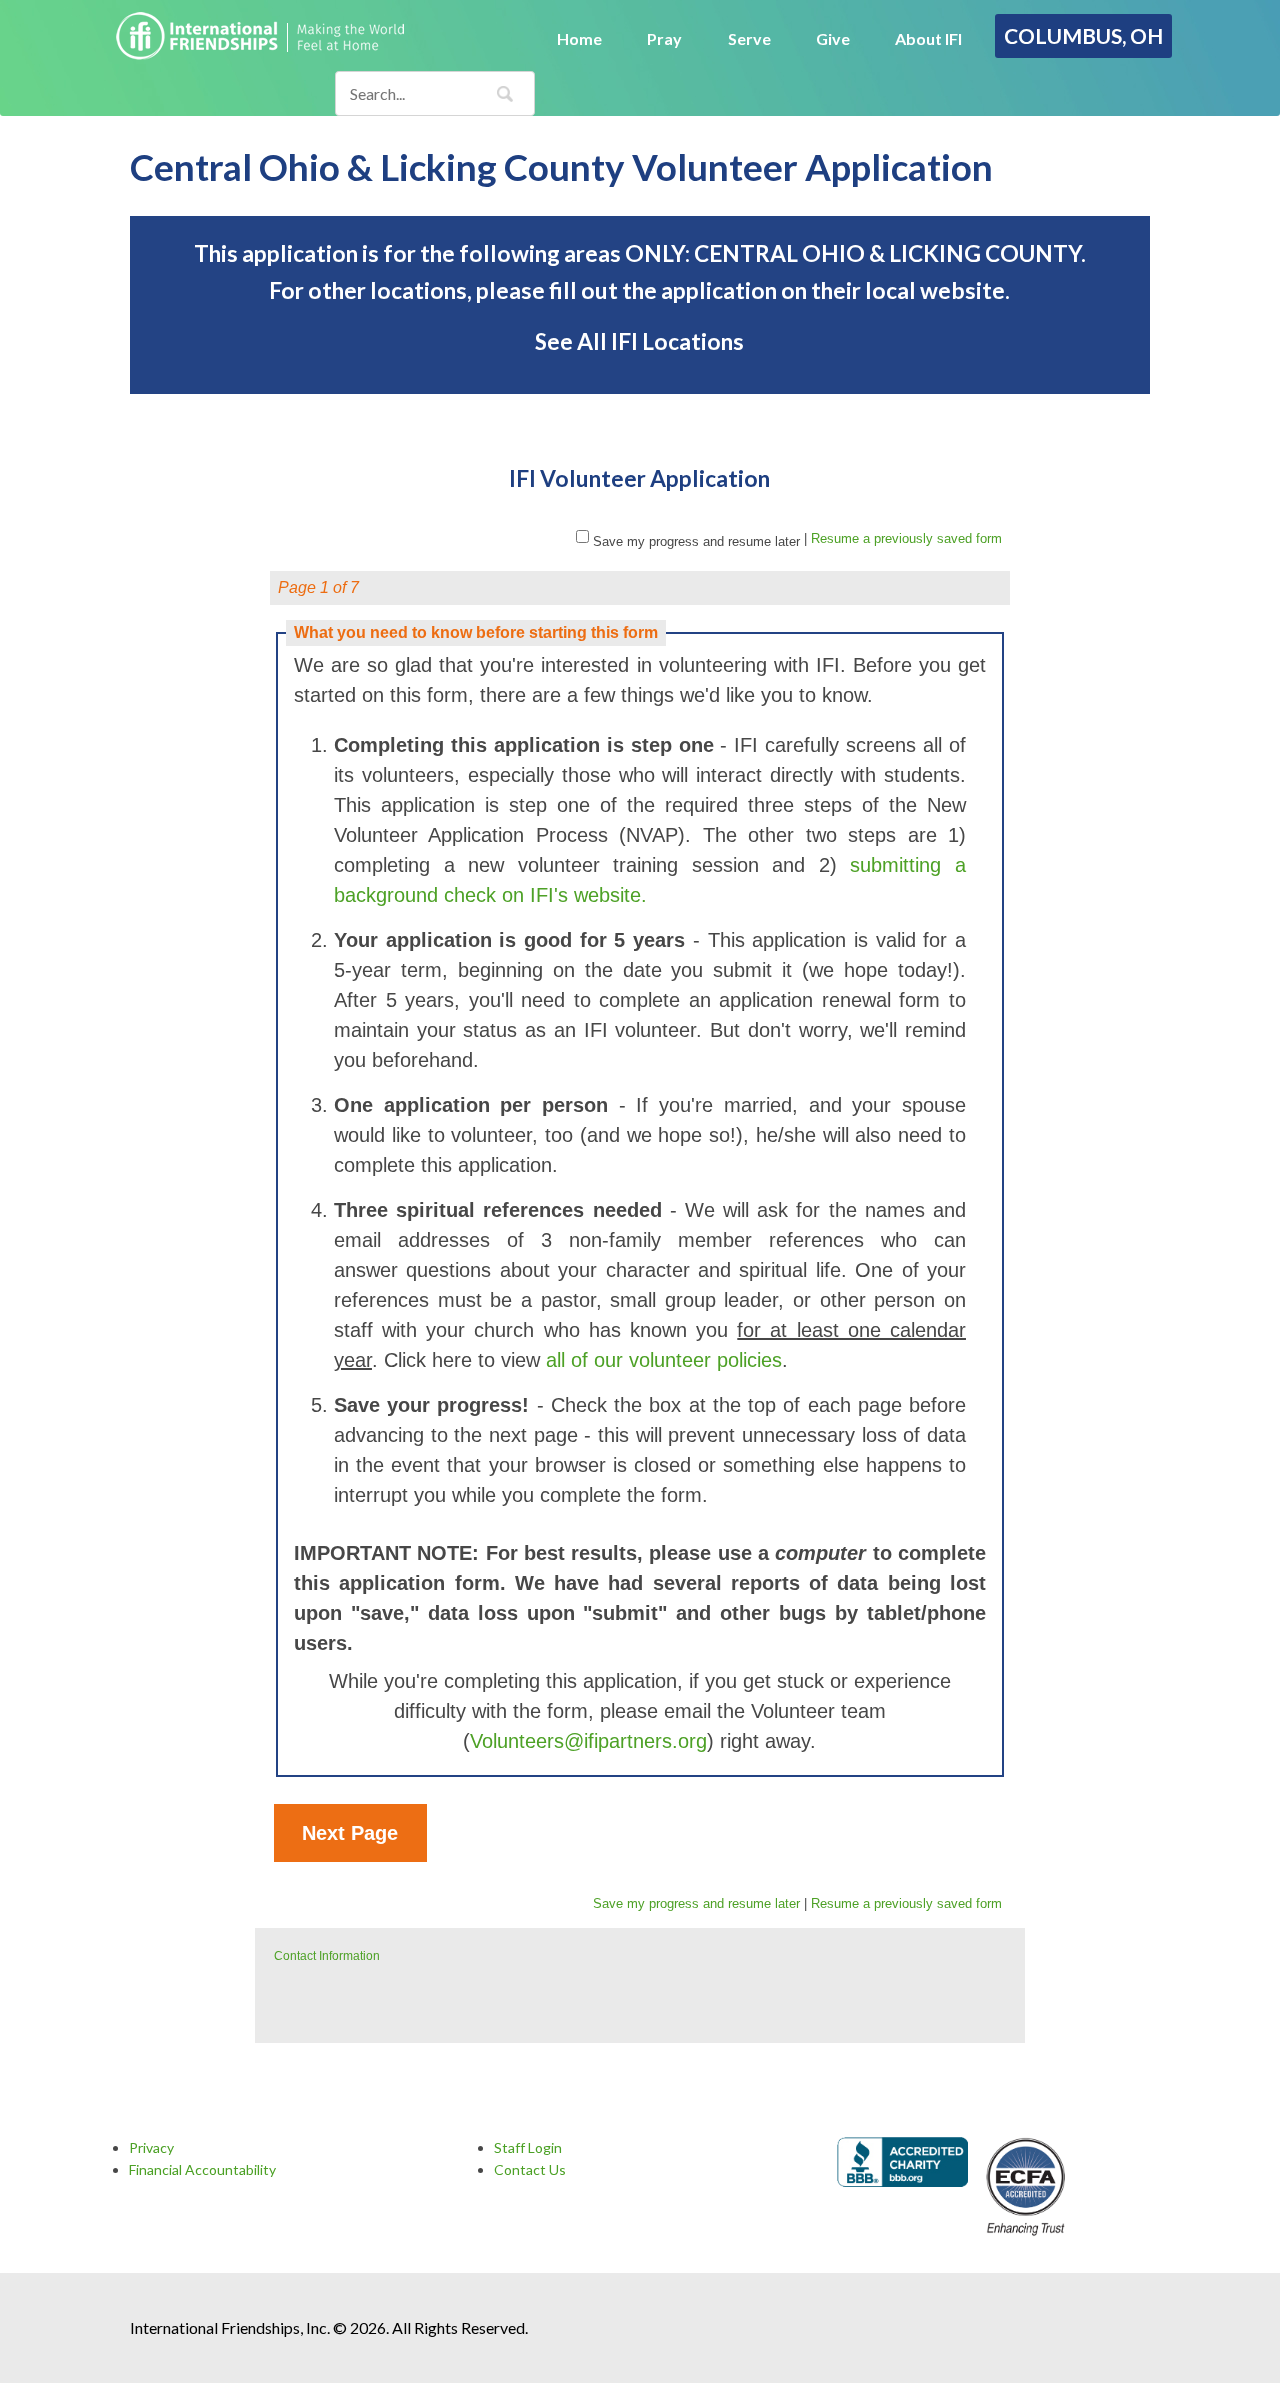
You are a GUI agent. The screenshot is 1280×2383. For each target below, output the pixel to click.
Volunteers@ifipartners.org (588, 1741)
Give (833, 38)
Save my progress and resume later (696, 541)
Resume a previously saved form (906, 538)
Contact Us (530, 2169)
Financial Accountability (202, 2169)
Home (579, 38)
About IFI (928, 38)
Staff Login (528, 2147)
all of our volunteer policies (664, 1360)
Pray (664, 38)
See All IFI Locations (639, 341)
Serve (749, 38)
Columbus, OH (1083, 35)
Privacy (151, 2147)
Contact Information (327, 1956)
